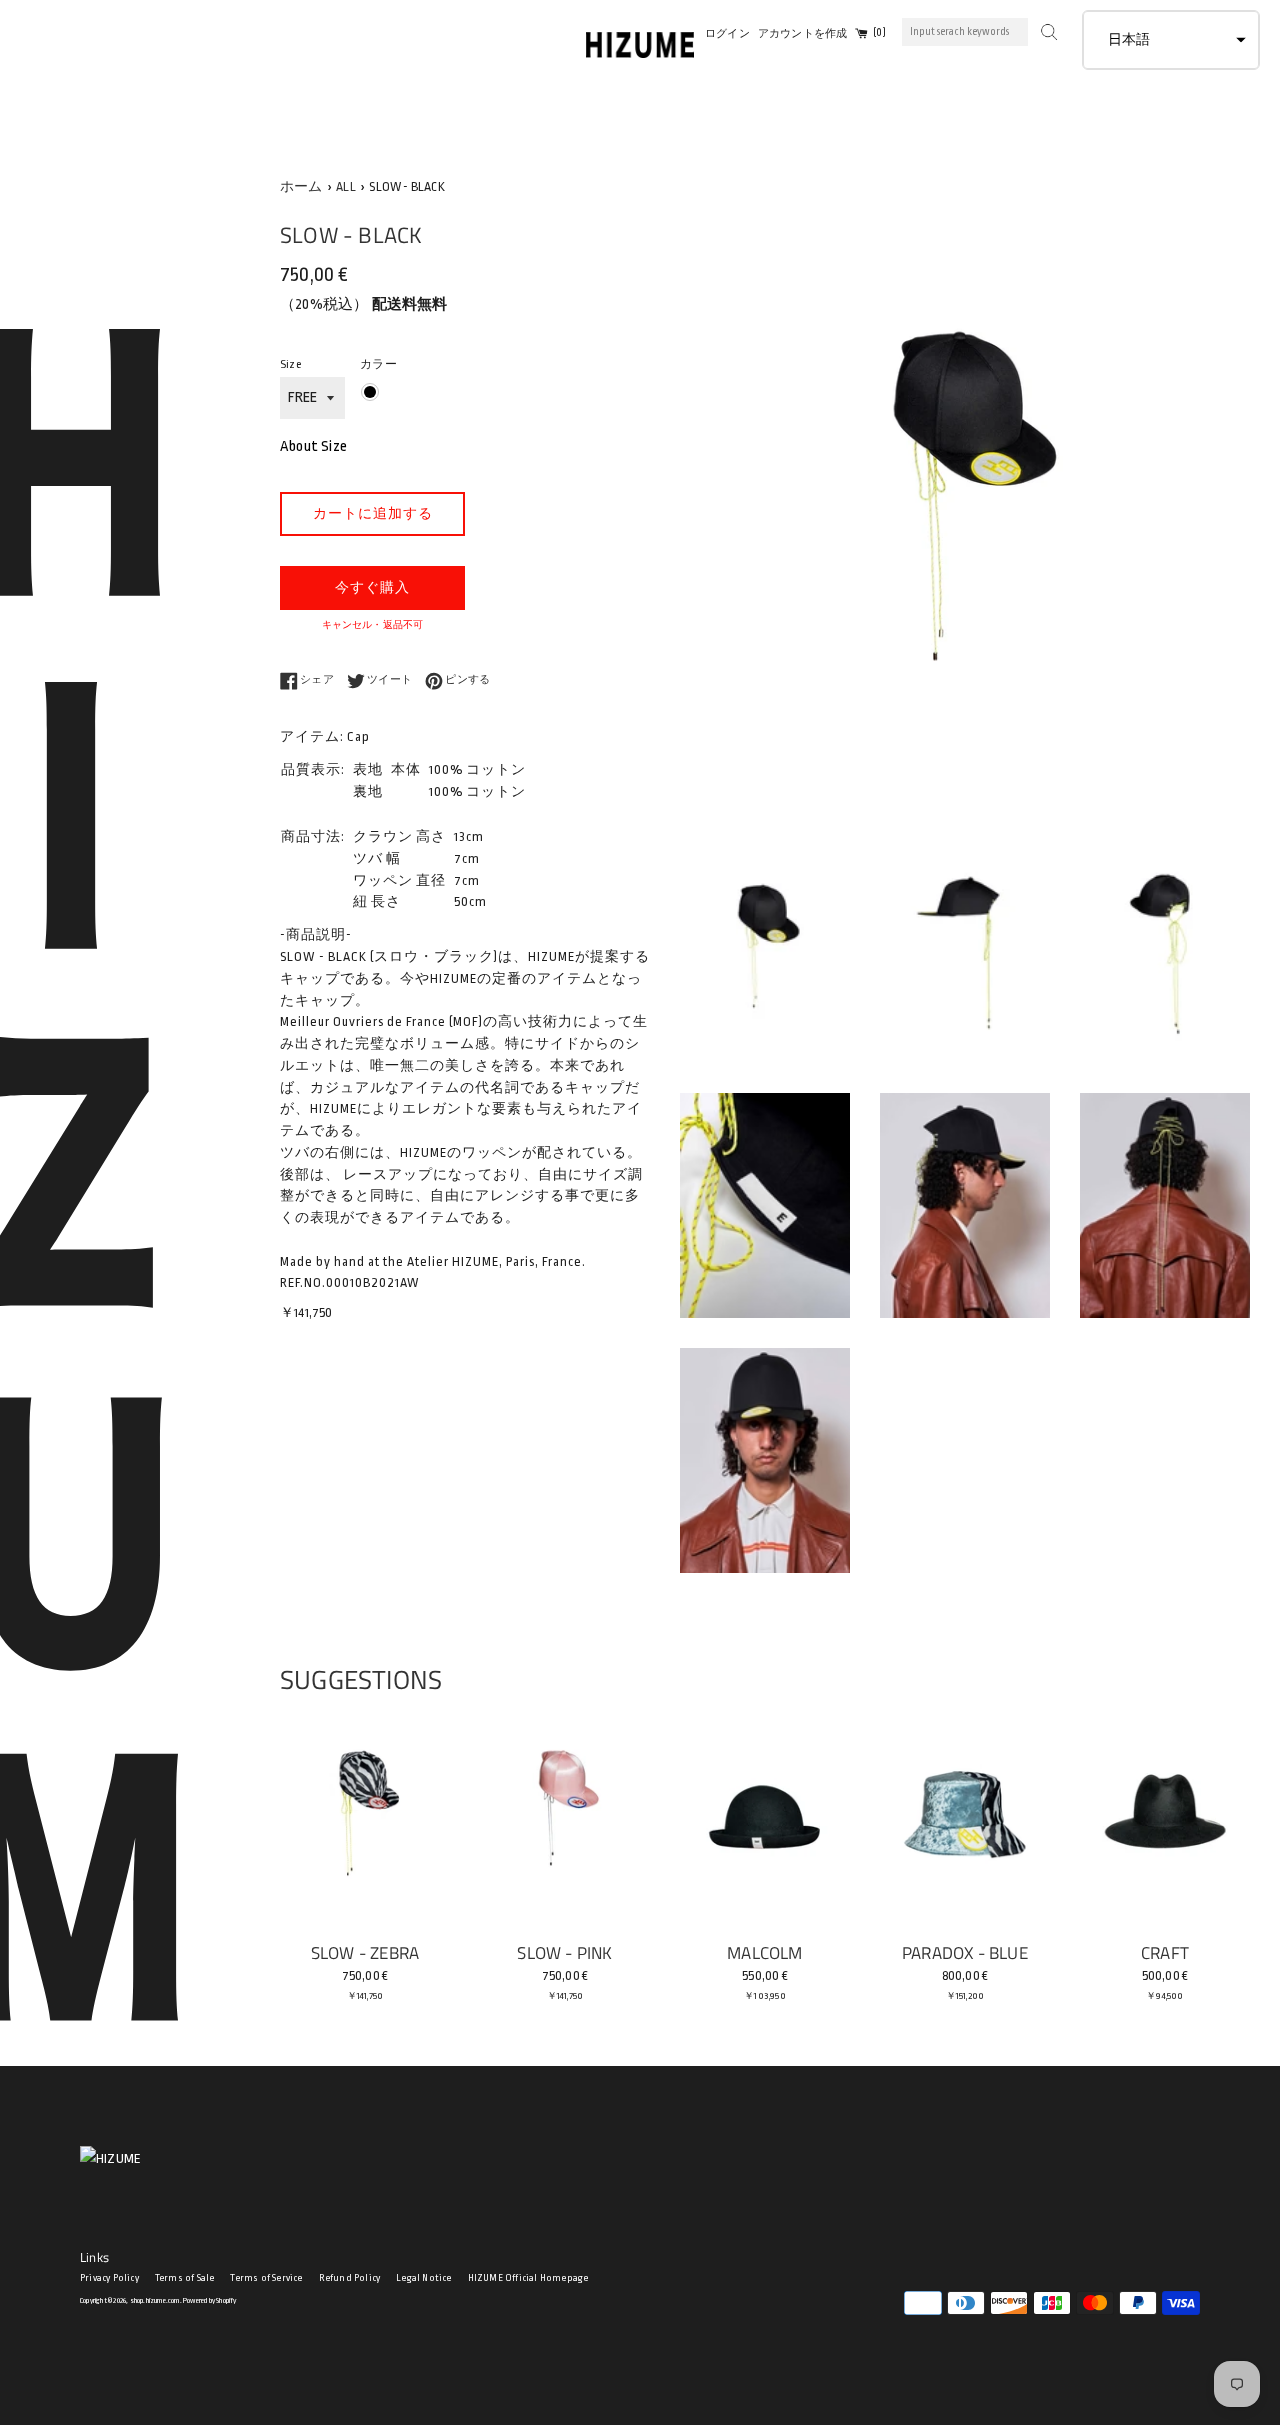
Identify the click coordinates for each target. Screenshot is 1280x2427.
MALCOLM (764, 1952)
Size (290, 364)
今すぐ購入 (372, 587)
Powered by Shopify (210, 2300)
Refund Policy (350, 2278)
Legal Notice (423, 2278)
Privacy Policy (109, 2278)
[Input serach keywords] (1047, 30)
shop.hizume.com (155, 2300)
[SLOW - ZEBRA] (365, 1817)
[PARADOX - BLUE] (965, 1817)
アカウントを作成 (803, 34)
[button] (1171, 40)
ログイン (727, 34)
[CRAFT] (1165, 1817)
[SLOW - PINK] (565, 1817)
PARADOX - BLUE (965, 1952)
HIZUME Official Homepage (528, 2278)
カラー (378, 364)
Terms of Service (266, 2278)
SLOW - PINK (564, 1952)
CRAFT (1165, 1952)
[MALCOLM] (765, 1817)
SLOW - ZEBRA (365, 1952)
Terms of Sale (185, 2278)
